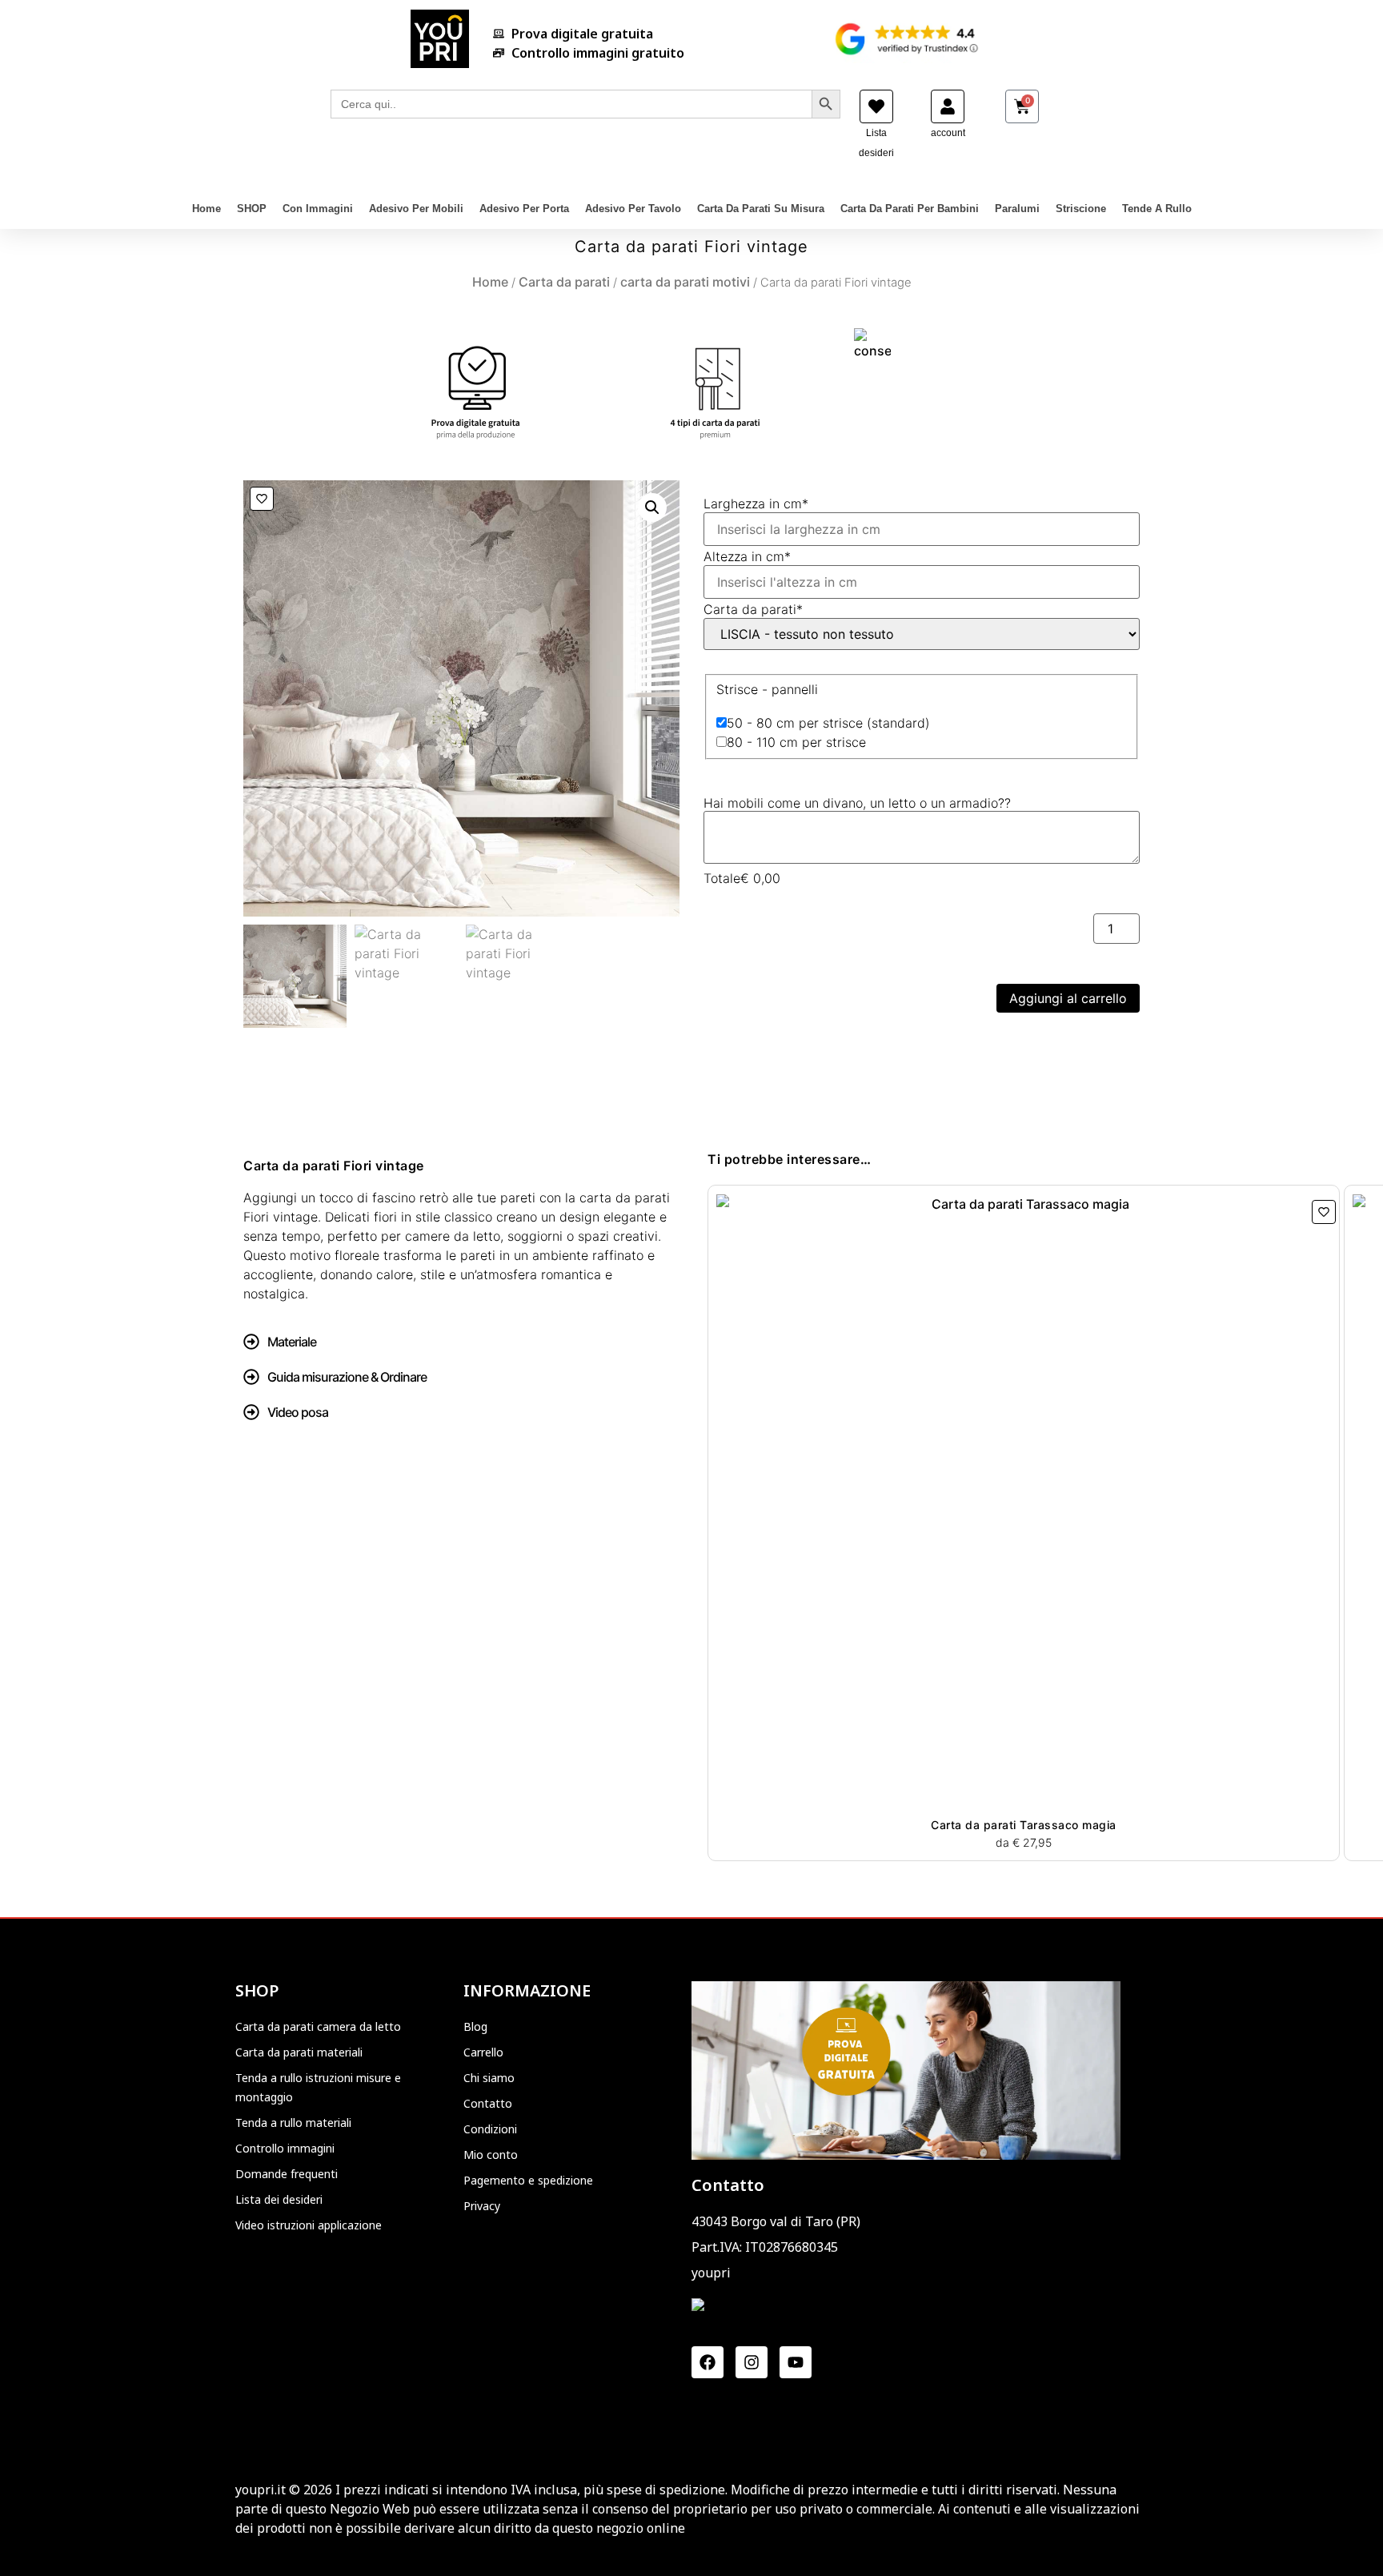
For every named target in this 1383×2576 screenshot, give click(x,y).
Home (206, 209)
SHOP (252, 209)
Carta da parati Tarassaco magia (1024, 1825)
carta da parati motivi (685, 282)
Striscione (1081, 209)
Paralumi (1017, 209)
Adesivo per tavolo (633, 209)
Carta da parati (564, 282)
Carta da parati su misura (761, 209)
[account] (948, 106)
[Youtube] (796, 2362)
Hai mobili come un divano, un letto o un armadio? (857, 803)
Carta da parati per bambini (910, 209)
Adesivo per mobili (416, 209)
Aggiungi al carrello (1068, 998)
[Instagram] (752, 2362)
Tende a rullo (1157, 209)
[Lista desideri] (876, 106)
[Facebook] (708, 2362)
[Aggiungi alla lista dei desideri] (262, 499)
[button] (652, 508)
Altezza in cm (747, 556)
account (948, 133)
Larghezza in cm (756, 504)
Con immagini (318, 209)
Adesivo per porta (524, 209)
